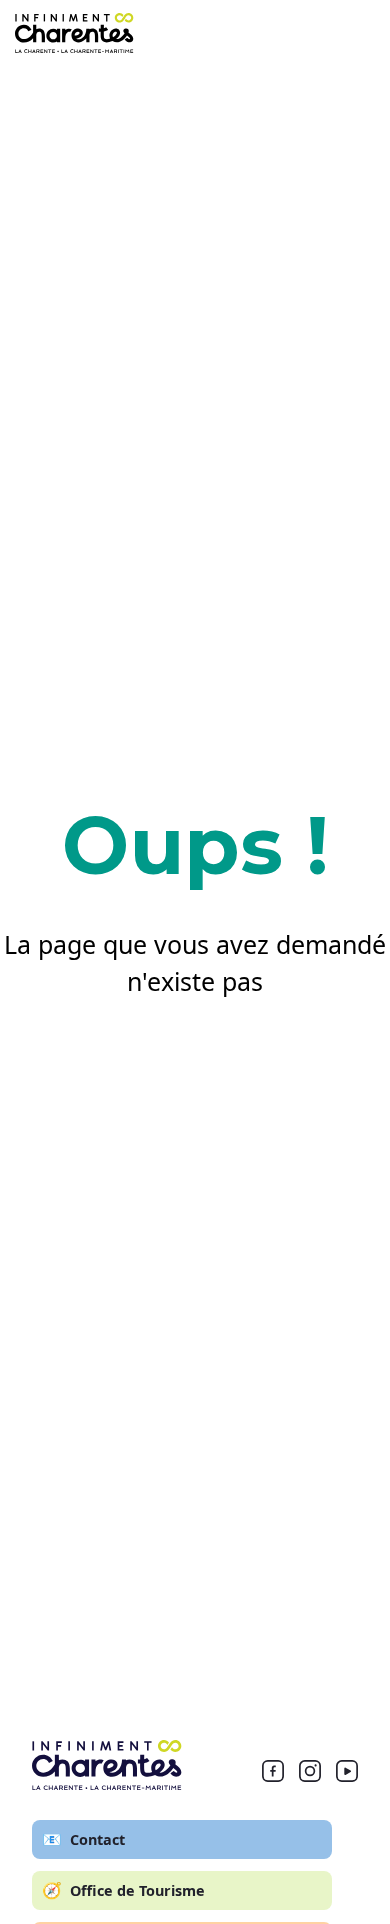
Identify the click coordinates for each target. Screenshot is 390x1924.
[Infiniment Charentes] (107, 1765)
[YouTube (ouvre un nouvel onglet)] (347, 1775)
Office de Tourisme (123, 1890)
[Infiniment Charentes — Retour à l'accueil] (74, 33)
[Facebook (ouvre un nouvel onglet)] (273, 1775)
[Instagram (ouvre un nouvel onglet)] (310, 1775)
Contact (83, 1839)
